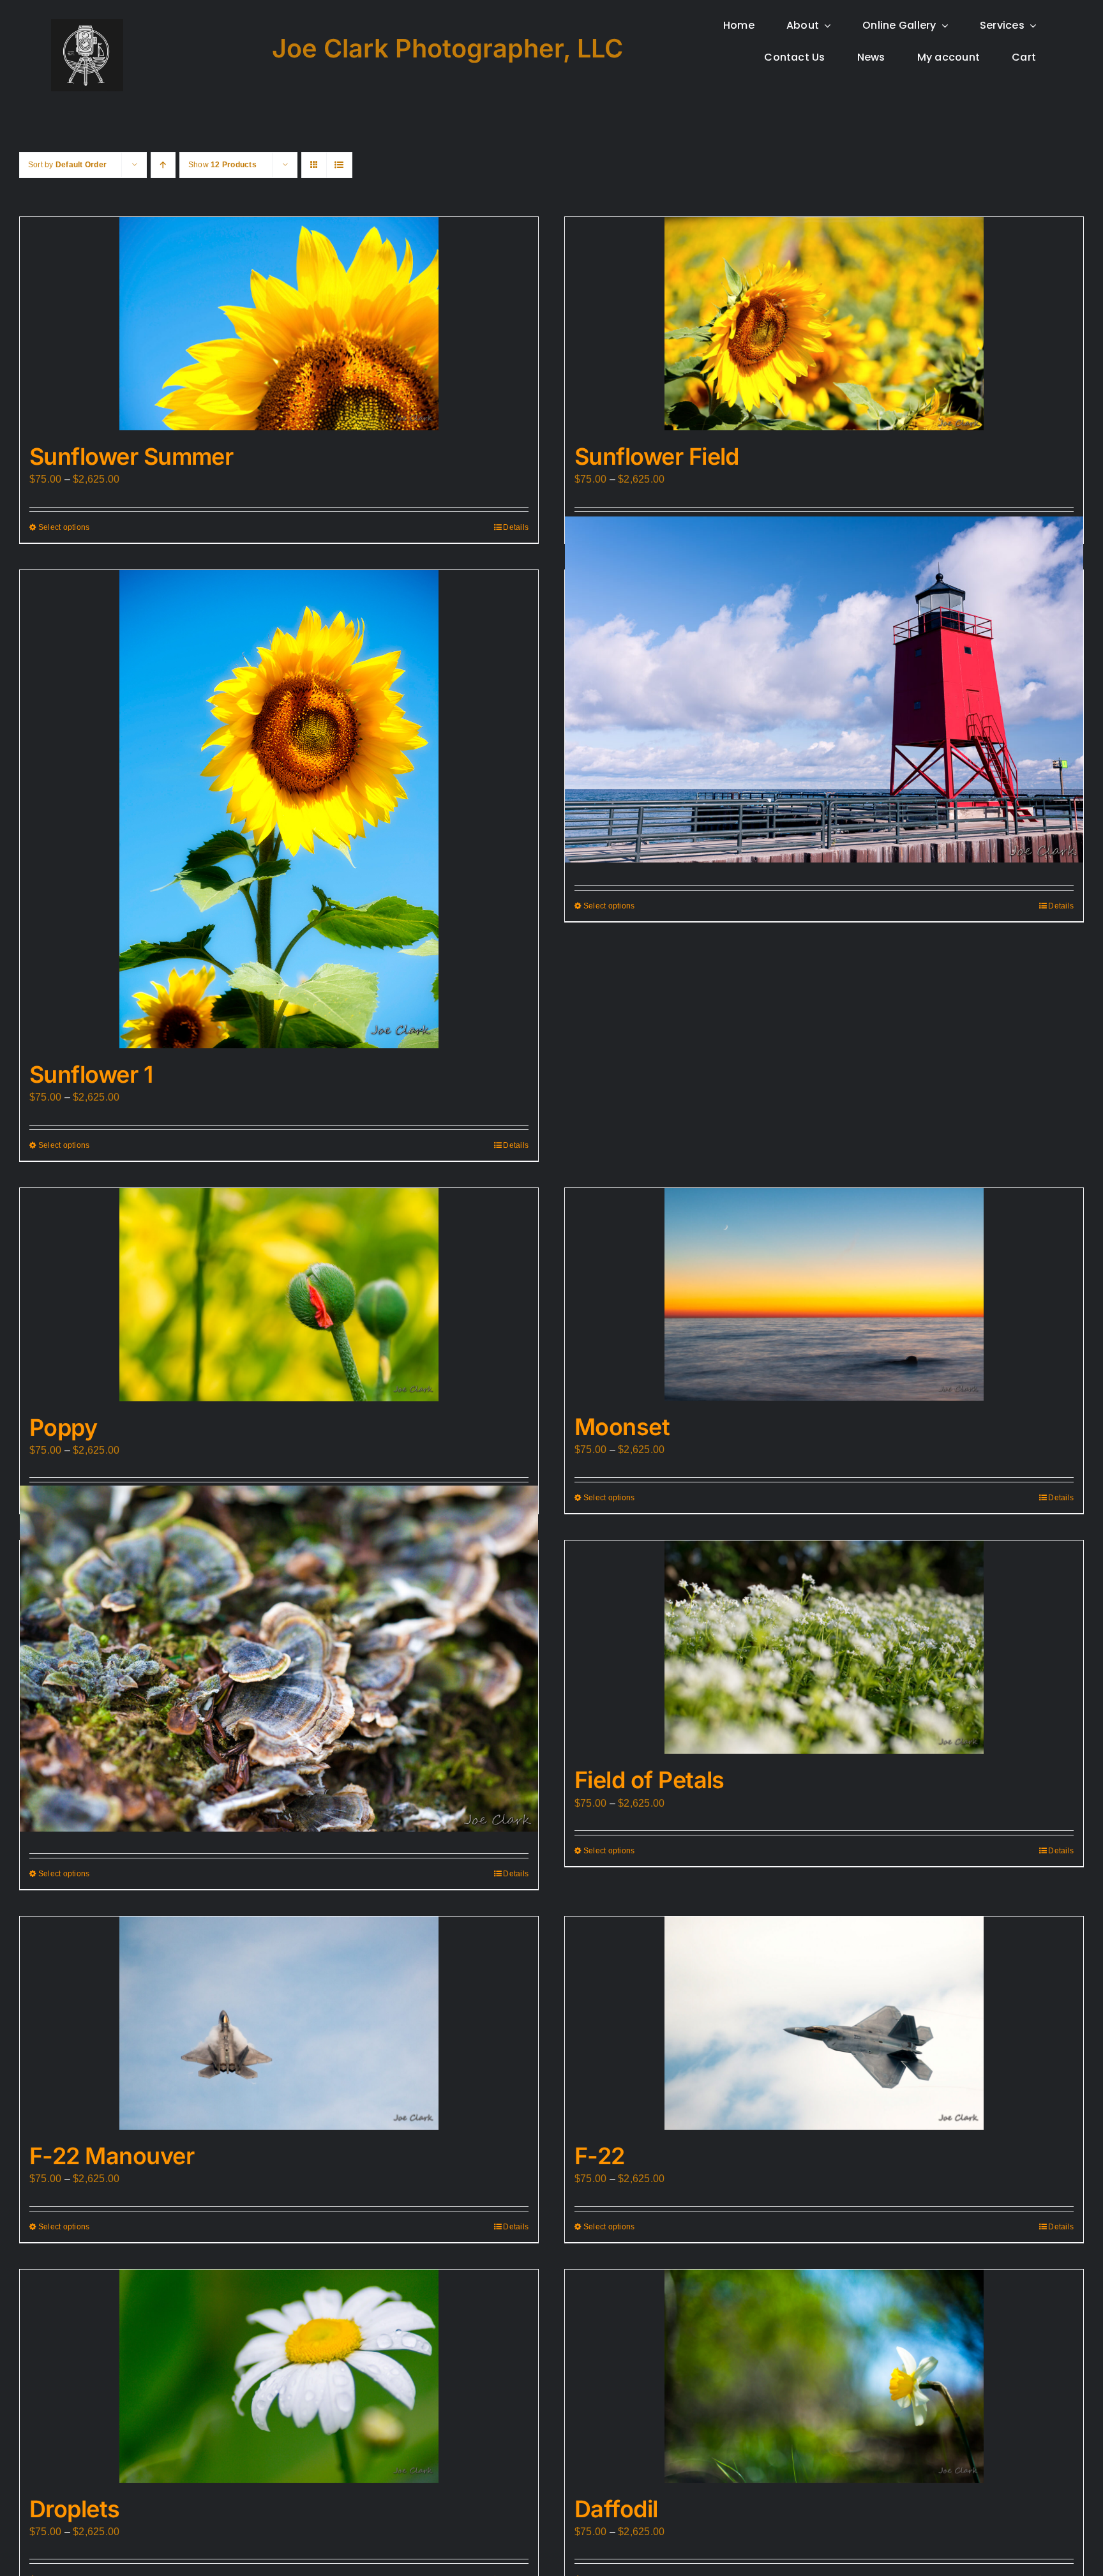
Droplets (75, 2509)
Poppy (63, 1427)
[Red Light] (824, 689)
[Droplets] (279, 2376)
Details (516, 527)
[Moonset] (824, 1294)
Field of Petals (649, 1780)
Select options (64, 527)
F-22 (600, 2156)
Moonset (622, 1427)
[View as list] (339, 165)
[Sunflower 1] (279, 809)
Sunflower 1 (91, 1074)
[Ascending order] (163, 165)
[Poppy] (279, 1295)
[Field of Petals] (824, 1647)
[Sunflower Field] (824, 324)
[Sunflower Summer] (279, 324)
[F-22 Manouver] (279, 2023)
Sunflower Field (657, 456)
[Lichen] (279, 1659)
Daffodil (616, 2509)
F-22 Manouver (112, 2156)
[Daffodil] (824, 2376)
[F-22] (824, 2023)
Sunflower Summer (131, 456)
